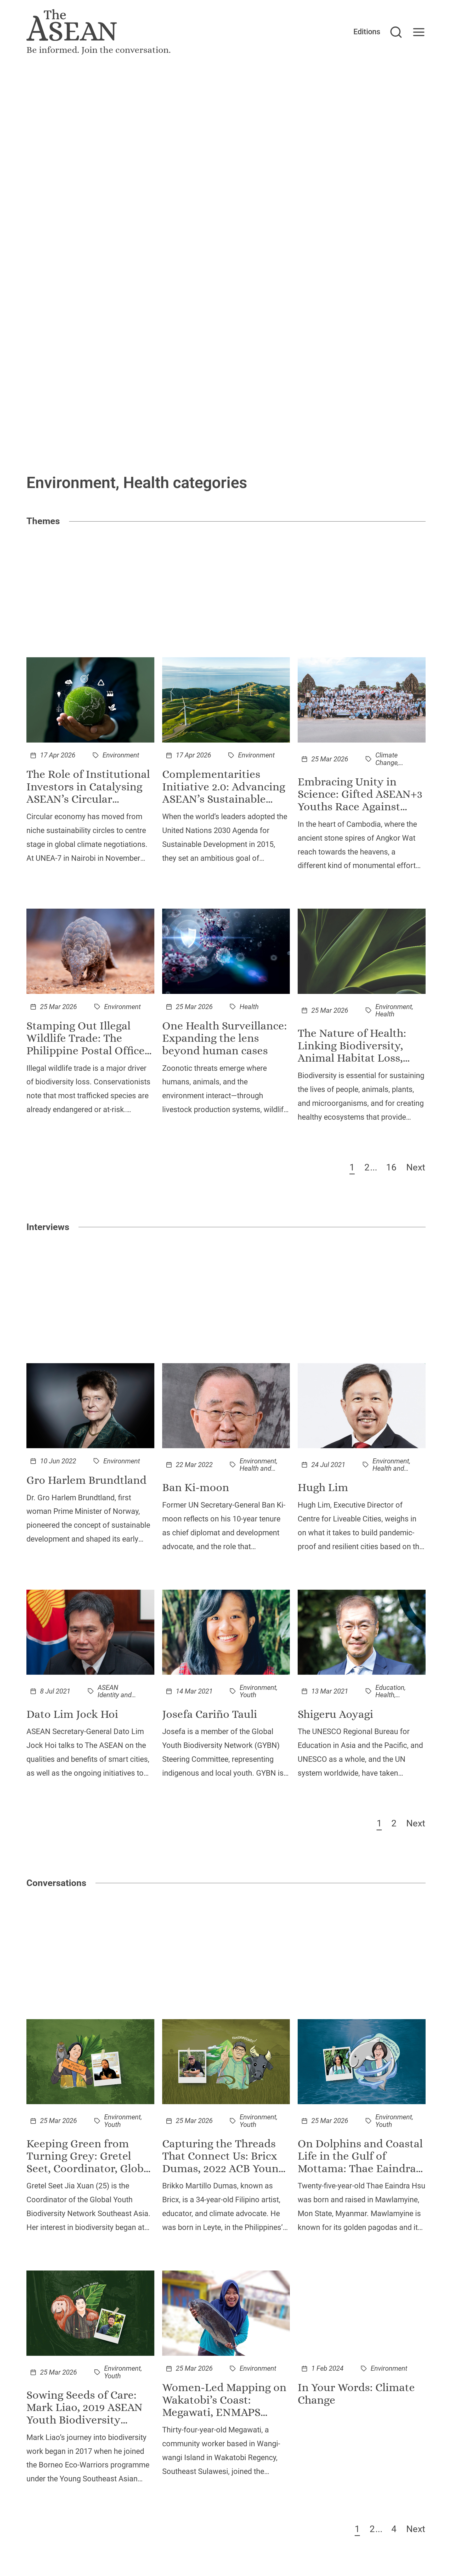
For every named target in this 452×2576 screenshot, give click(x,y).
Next (416, 1167)
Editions (367, 32)
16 (391, 1167)
